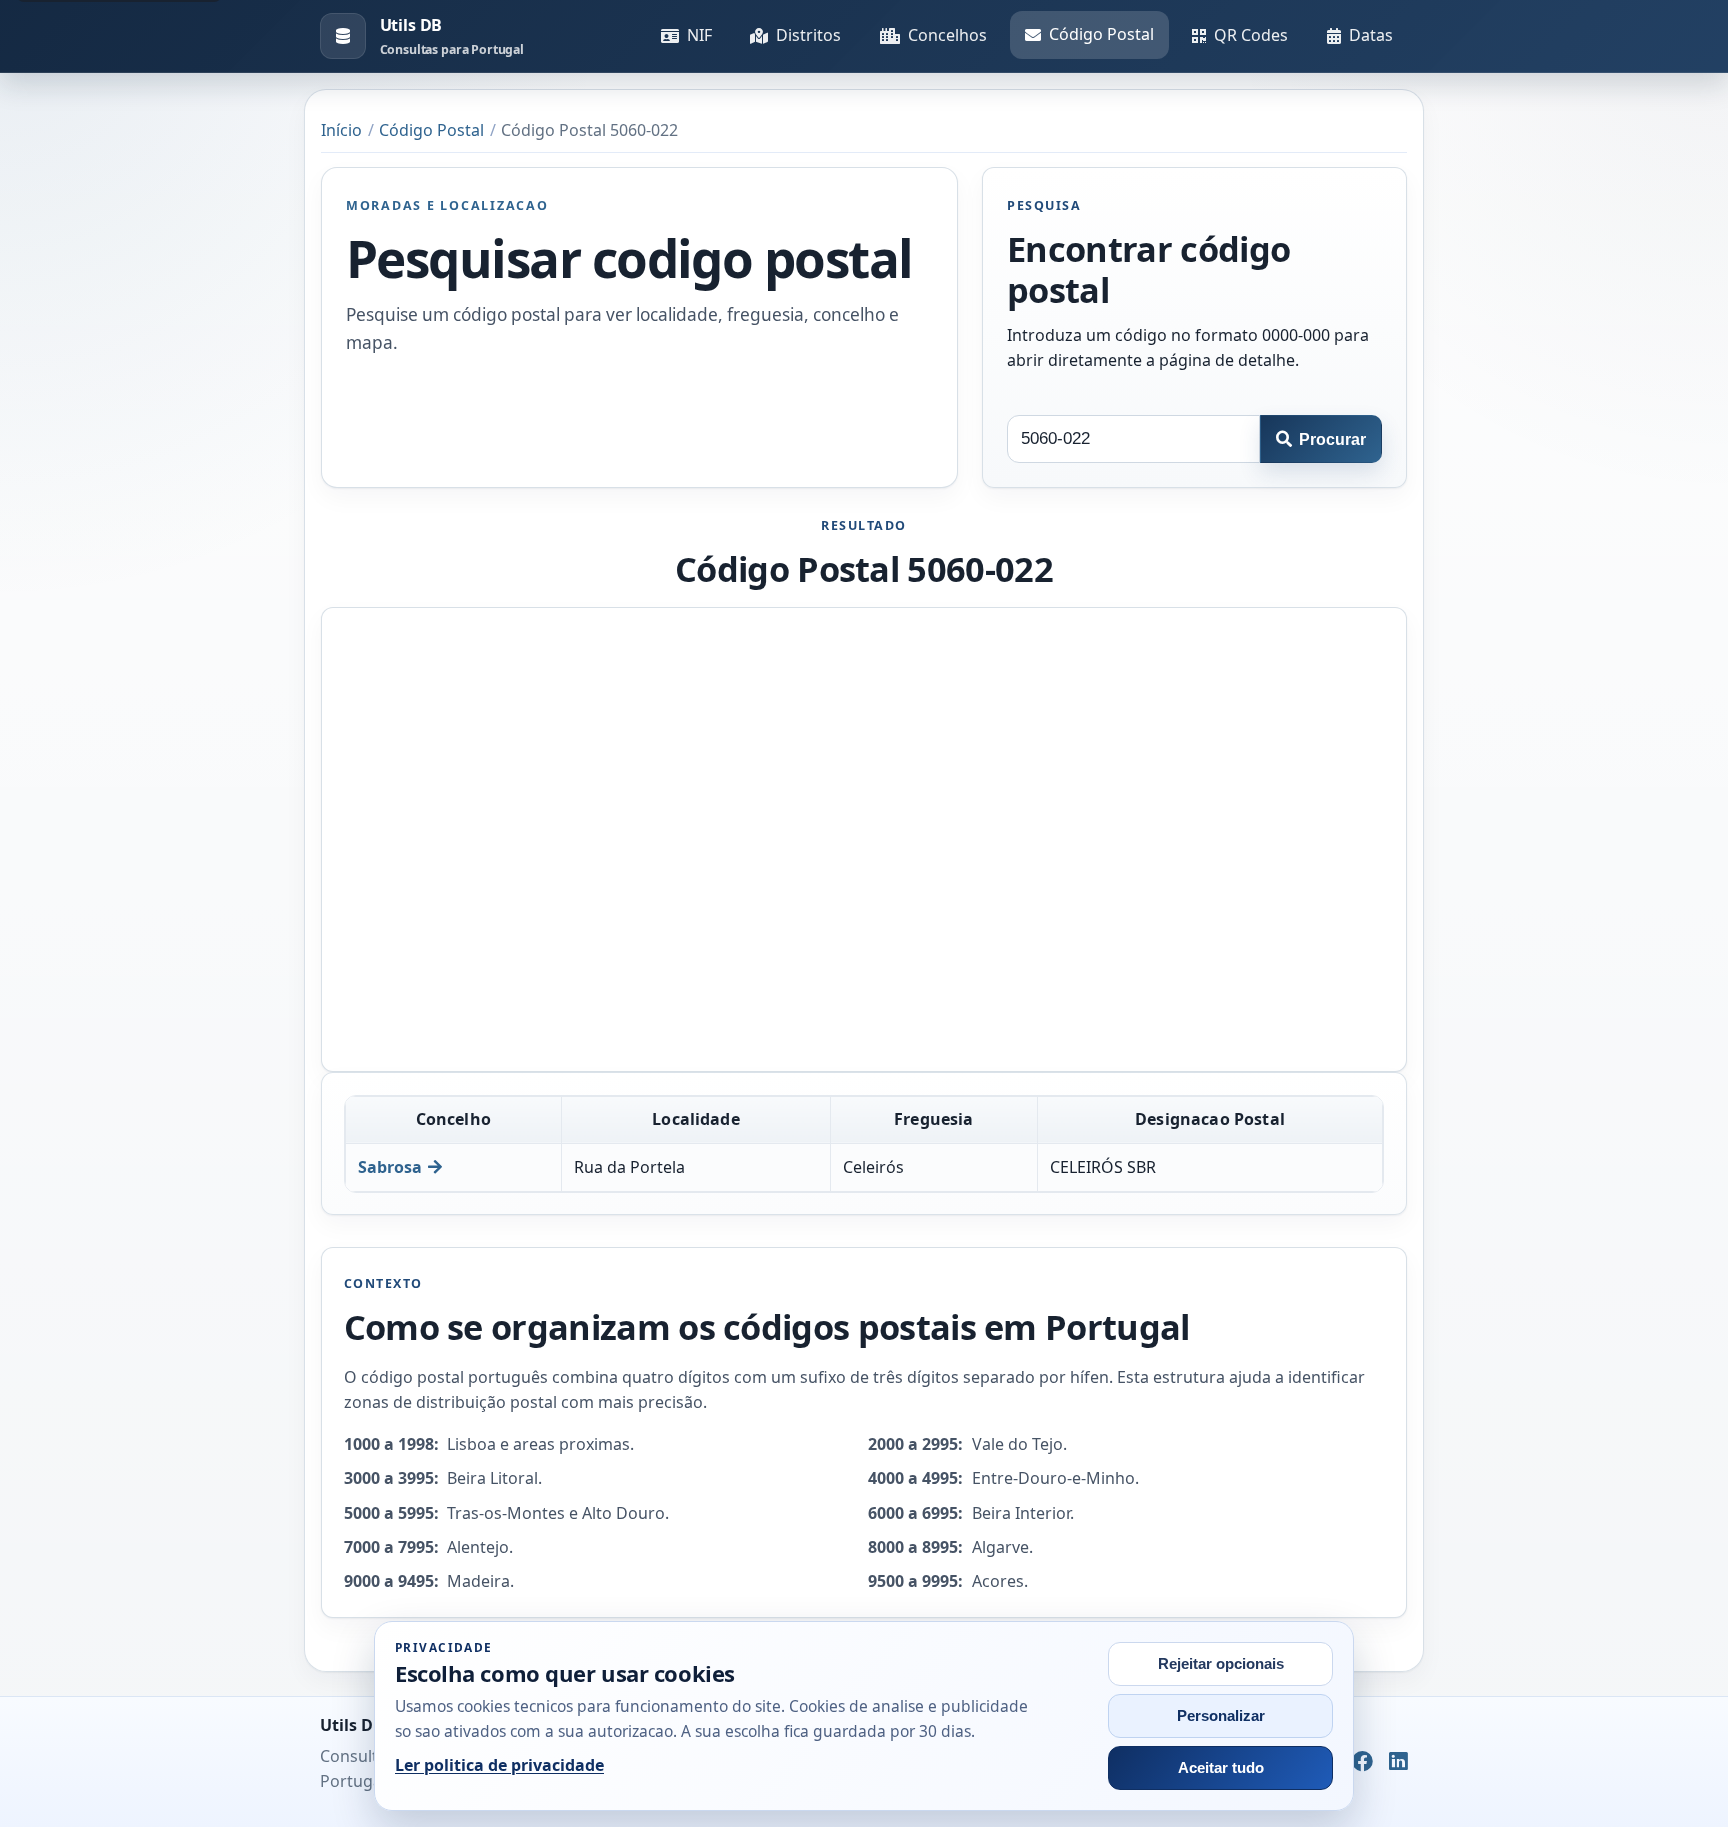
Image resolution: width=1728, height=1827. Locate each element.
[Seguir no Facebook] (1362, 1762)
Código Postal (1101, 34)
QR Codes (1251, 35)
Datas (1371, 35)
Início (341, 130)
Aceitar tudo (1221, 1768)
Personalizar (1221, 1716)
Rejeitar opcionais (1221, 1664)
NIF (699, 35)
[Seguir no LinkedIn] (1398, 1762)
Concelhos (947, 35)
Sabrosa (390, 1167)
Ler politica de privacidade (499, 1765)
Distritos (808, 35)
